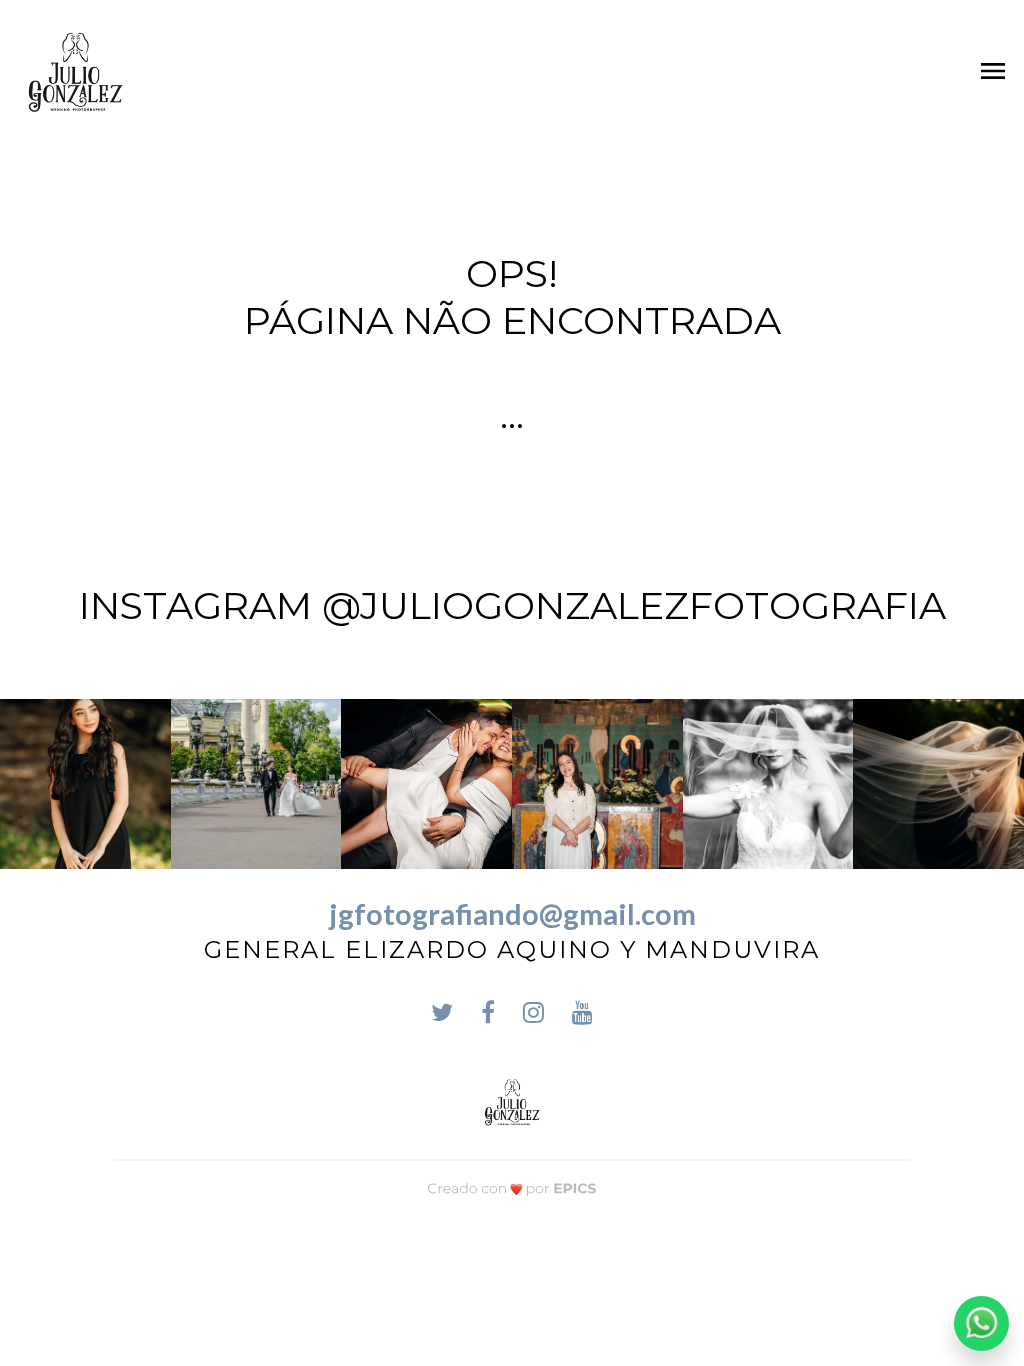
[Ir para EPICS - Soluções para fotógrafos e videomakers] (512, 1188)
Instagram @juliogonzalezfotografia (512, 605)
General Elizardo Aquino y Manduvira (512, 949)
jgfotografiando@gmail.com (512, 914)
